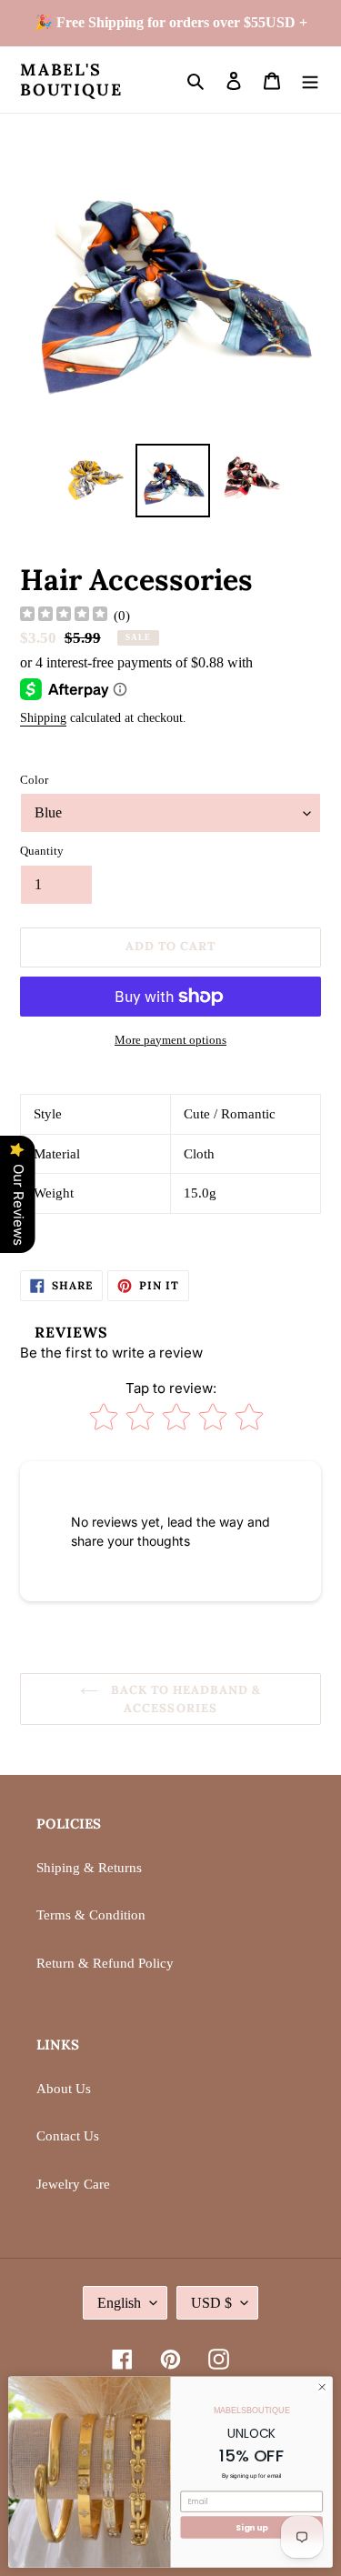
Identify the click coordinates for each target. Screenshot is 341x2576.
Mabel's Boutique (71, 80)
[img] (64, 616)
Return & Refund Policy (105, 1963)
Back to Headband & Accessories (185, 1699)
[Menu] (310, 80)
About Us (64, 2089)
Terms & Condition (91, 1915)
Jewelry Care (73, 2184)
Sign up (251, 2527)
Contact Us (68, 2136)
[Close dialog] (322, 2387)
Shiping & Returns (89, 1868)
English (119, 2303)
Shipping (43, 718)
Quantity (42, 851)
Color (34, 780)
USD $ (211, 2303)
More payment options (170, 1040)
